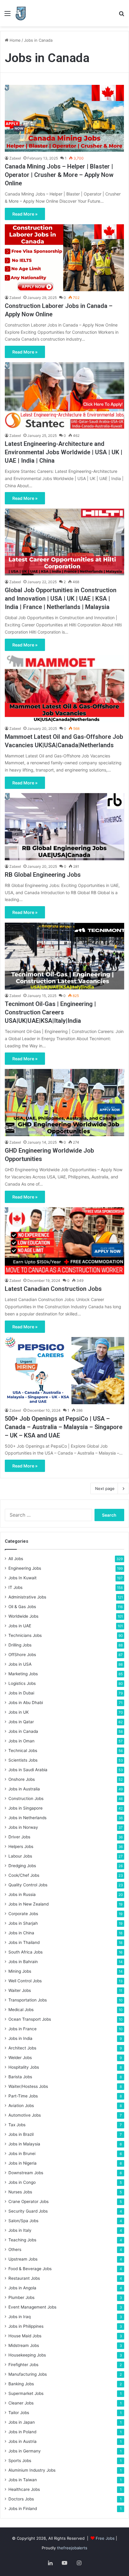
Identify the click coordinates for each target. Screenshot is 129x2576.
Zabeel (15, 158)
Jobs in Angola (22, 2288)
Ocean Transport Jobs (30, 2019)
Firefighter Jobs (23, 2365)
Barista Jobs (20, 2077)
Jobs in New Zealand (28, 1904)
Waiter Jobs (20, 1990)
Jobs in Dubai (21, 1693)
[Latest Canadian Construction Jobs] (64, 1241)
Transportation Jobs (28, 2000)
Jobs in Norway (23, 1827)
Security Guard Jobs (28, 2211)
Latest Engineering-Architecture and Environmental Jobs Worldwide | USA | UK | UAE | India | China (64, 452)
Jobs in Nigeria (22, 2163)
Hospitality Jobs (24, 2067)
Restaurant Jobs (24, 2278)
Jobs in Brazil (21, 2134)
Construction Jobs (26, 1798)
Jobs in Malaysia (24, 2144)
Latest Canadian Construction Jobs (53, 1289)
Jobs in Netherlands (27, 1818)
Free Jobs (105, 2538)
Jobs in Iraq (19, 2317)
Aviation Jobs (21, 2106)
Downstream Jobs (26, 2173)
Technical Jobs (23, 1751)
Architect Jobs (22, 2048)
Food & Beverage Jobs (30, 2269)
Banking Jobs (21, 2384)
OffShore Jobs (22, 1655)
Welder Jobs (20, 2058)
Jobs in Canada (23, 1731)
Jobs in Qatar (21, 1722)
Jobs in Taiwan (23, 2480)
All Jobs (16, 1559)
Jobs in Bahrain (23, 1962)
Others (15, 2249)
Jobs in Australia (24, 1789)
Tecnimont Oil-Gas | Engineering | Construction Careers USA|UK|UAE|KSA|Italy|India (50, 1012)
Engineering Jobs (25, 1568)
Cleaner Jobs (21, 2403)
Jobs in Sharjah (23, 1923)
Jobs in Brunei (22, 2154)
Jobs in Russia (22, 1894)
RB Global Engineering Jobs (43, 875)
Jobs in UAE (20, 1626)
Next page (105, 1488)
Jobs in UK (19, 1712)
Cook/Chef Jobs (24, 1875)
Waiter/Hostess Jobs (28, 2086)
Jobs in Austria (22, 2441)
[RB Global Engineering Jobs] (64, 827)
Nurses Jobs (20, 2192)
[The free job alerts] (21, 13)
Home (15, 40)
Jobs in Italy (20, 2230)
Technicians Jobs (25, 1635)
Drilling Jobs (20, 1645)
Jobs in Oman (21, 1741)
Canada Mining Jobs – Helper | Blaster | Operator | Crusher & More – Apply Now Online (59, 175)
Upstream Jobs (23, 2259)
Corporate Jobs (23, 1914)
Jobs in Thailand (24, 1942)
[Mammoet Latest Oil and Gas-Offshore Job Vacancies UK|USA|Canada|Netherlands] (64, 689)
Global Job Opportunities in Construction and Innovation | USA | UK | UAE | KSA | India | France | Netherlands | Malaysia (61, 598)
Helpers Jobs (21, 1846)
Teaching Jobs (22, 2240)
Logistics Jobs (22, 1683)
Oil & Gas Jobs (22, 1607)
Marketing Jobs (23, 1674)
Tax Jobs (17, 2125)
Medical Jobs (21, 2010)
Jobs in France (22, 2029)
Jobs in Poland (22, 2432)
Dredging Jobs (22, 1866)
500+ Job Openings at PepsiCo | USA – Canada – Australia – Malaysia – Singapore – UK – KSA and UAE (64, 1427)
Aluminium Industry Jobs (32, 2470)
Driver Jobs (19, 1837)
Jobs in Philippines (26, 2326)
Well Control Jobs (25, 1981)
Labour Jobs (20, 1856)
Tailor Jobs (19, 2413)
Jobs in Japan (22, 2422)
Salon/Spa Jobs (23, 2221)
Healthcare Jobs (24, 2489)
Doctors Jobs (21, 2499)
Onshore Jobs (22, 1779)
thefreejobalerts (72, 2548)
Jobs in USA (20, 1664)
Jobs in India (20, 2038)
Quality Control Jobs (28, 1885)
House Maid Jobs (25, 2336)
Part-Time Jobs (23, 2096)
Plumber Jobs (21, 2297)
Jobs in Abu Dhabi (26, 1703)
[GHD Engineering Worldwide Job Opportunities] (64, 1103)
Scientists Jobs (23, 1760)
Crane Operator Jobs (28, 2201)
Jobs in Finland (23, 2509)
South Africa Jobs (25, 1952)
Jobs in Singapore (25, 1808)
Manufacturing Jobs (28, 2374)
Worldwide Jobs (23, 1616)
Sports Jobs (20, 2461)
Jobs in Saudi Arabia (28, 1770)
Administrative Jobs (27, 1597)
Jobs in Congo (22, 2182)
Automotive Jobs (25, 2115)
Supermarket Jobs (26, 2393)
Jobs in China (21, 1933)
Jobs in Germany (25, 2451)
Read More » (25, 214)
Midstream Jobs (24, 2345)
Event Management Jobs (32, 2307)
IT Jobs (15, 1587)
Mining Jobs (20, 1971)
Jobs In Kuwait (22, 1578)
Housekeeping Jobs (27, 2355)
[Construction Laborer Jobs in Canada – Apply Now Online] (64, 258)
